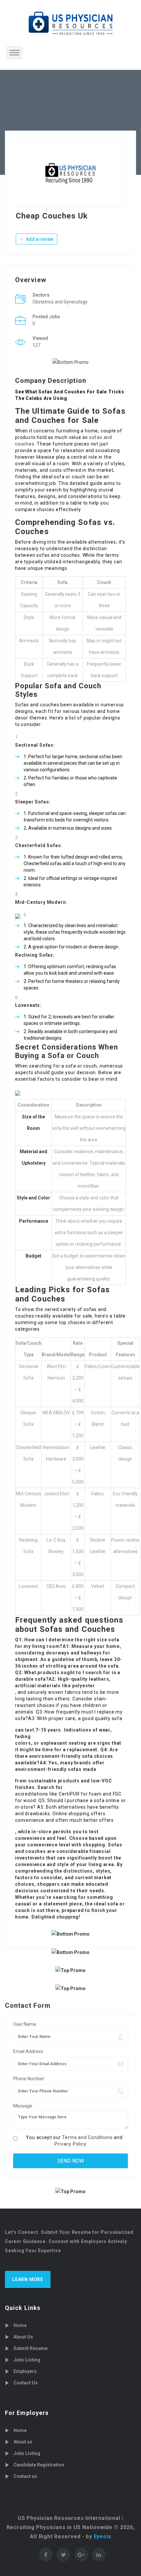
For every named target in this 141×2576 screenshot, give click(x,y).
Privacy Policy (70, 2144)
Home (20, 2325)
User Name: (25, 2024)
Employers (25, 2371)
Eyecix (102, 2536)
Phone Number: (29, 2079)
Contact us (25, 2476)
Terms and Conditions (87, 2137)
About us (23, 2442)
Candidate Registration (39, 2465)
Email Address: (29, 2051)
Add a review (39, 239)
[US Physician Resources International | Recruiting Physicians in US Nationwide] (70, 23)
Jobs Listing (27, 2360)
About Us (23, 2337)
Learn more (28, 2279)
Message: (23, 2106)
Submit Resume (30, 2348)
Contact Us (26, 2383)
